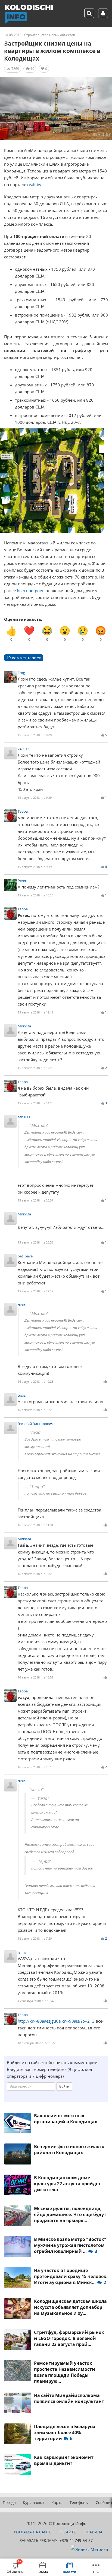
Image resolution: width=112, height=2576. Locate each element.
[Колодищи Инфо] (29, 14)
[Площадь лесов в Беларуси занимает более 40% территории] (18, 2434)
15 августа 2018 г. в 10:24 (35, 895)
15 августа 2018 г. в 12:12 (35, 1012)
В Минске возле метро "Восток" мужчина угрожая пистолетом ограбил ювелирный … (70, 2245)
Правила (94, 2532)
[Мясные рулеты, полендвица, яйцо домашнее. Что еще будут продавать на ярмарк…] (18, 2216)
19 (32, 68)
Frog (21, 673)
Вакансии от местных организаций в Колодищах (66, 2119)
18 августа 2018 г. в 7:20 (35, 1938)
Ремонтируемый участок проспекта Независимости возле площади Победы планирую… (65, 2372)
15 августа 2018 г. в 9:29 (35, 797)
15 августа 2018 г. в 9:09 (35, 735)
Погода (9, 2502)
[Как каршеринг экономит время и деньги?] (18, 2465)
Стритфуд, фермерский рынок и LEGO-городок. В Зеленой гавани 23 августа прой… (69, 2338)
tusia (22, 1305)
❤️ (29, 633)
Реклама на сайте (33, 2532)
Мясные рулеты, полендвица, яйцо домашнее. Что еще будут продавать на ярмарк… (70, 2214)
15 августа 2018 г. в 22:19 (35, 1291)
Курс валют (34, 2502)
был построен (31, 591)
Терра (23, 811)
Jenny (22, 1952)
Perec (22, 881)
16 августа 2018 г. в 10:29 (35, 1410)
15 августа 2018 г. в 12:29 (35, 1068)
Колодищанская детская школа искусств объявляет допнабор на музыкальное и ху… (70, 2307)
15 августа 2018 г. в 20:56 (35, 1242)
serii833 (24, 1117)
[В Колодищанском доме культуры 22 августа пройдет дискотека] (18, 2185)
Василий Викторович (35, 1424)
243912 (23, 749)
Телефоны (79, 2502)
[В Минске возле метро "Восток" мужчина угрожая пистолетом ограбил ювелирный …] (18, 2247)
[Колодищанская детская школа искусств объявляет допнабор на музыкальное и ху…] (18, 2309)
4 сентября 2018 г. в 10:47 (36, 2001)
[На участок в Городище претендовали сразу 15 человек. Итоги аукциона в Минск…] (18, 2278)
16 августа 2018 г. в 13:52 (35, 1677)
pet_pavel (26, 1256)
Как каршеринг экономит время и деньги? (64, 2460)
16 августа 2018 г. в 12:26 (35, 1574)
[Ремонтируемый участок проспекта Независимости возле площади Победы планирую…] (18, 2371)
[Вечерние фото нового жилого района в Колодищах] (18, 2154)
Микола (24, 1026)
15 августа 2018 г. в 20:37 (35, 1200)
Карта (57, 2502)
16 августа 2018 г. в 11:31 (35, 1525)
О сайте (68, 2532)
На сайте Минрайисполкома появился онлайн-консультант (69, 2398)
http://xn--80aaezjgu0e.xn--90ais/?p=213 (56, 2021)
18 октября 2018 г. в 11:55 (36, 2043)
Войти (64, 2086)
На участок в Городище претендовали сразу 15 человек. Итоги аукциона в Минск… (71, 2276)
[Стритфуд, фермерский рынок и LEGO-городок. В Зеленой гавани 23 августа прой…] (18, 2340)
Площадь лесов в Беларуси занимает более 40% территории (65, 2432)
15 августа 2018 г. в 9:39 (35, 867)
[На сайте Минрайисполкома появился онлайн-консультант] (18, 2403)
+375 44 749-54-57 (76, 2540)
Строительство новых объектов (50, 35)
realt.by (34, 184)
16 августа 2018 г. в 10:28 (35, 1381)
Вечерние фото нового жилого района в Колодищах (69, 2149)
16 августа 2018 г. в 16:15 (35, 1767)
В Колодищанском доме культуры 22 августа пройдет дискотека (67, 2184)
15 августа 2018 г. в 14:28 (35, 1103)
